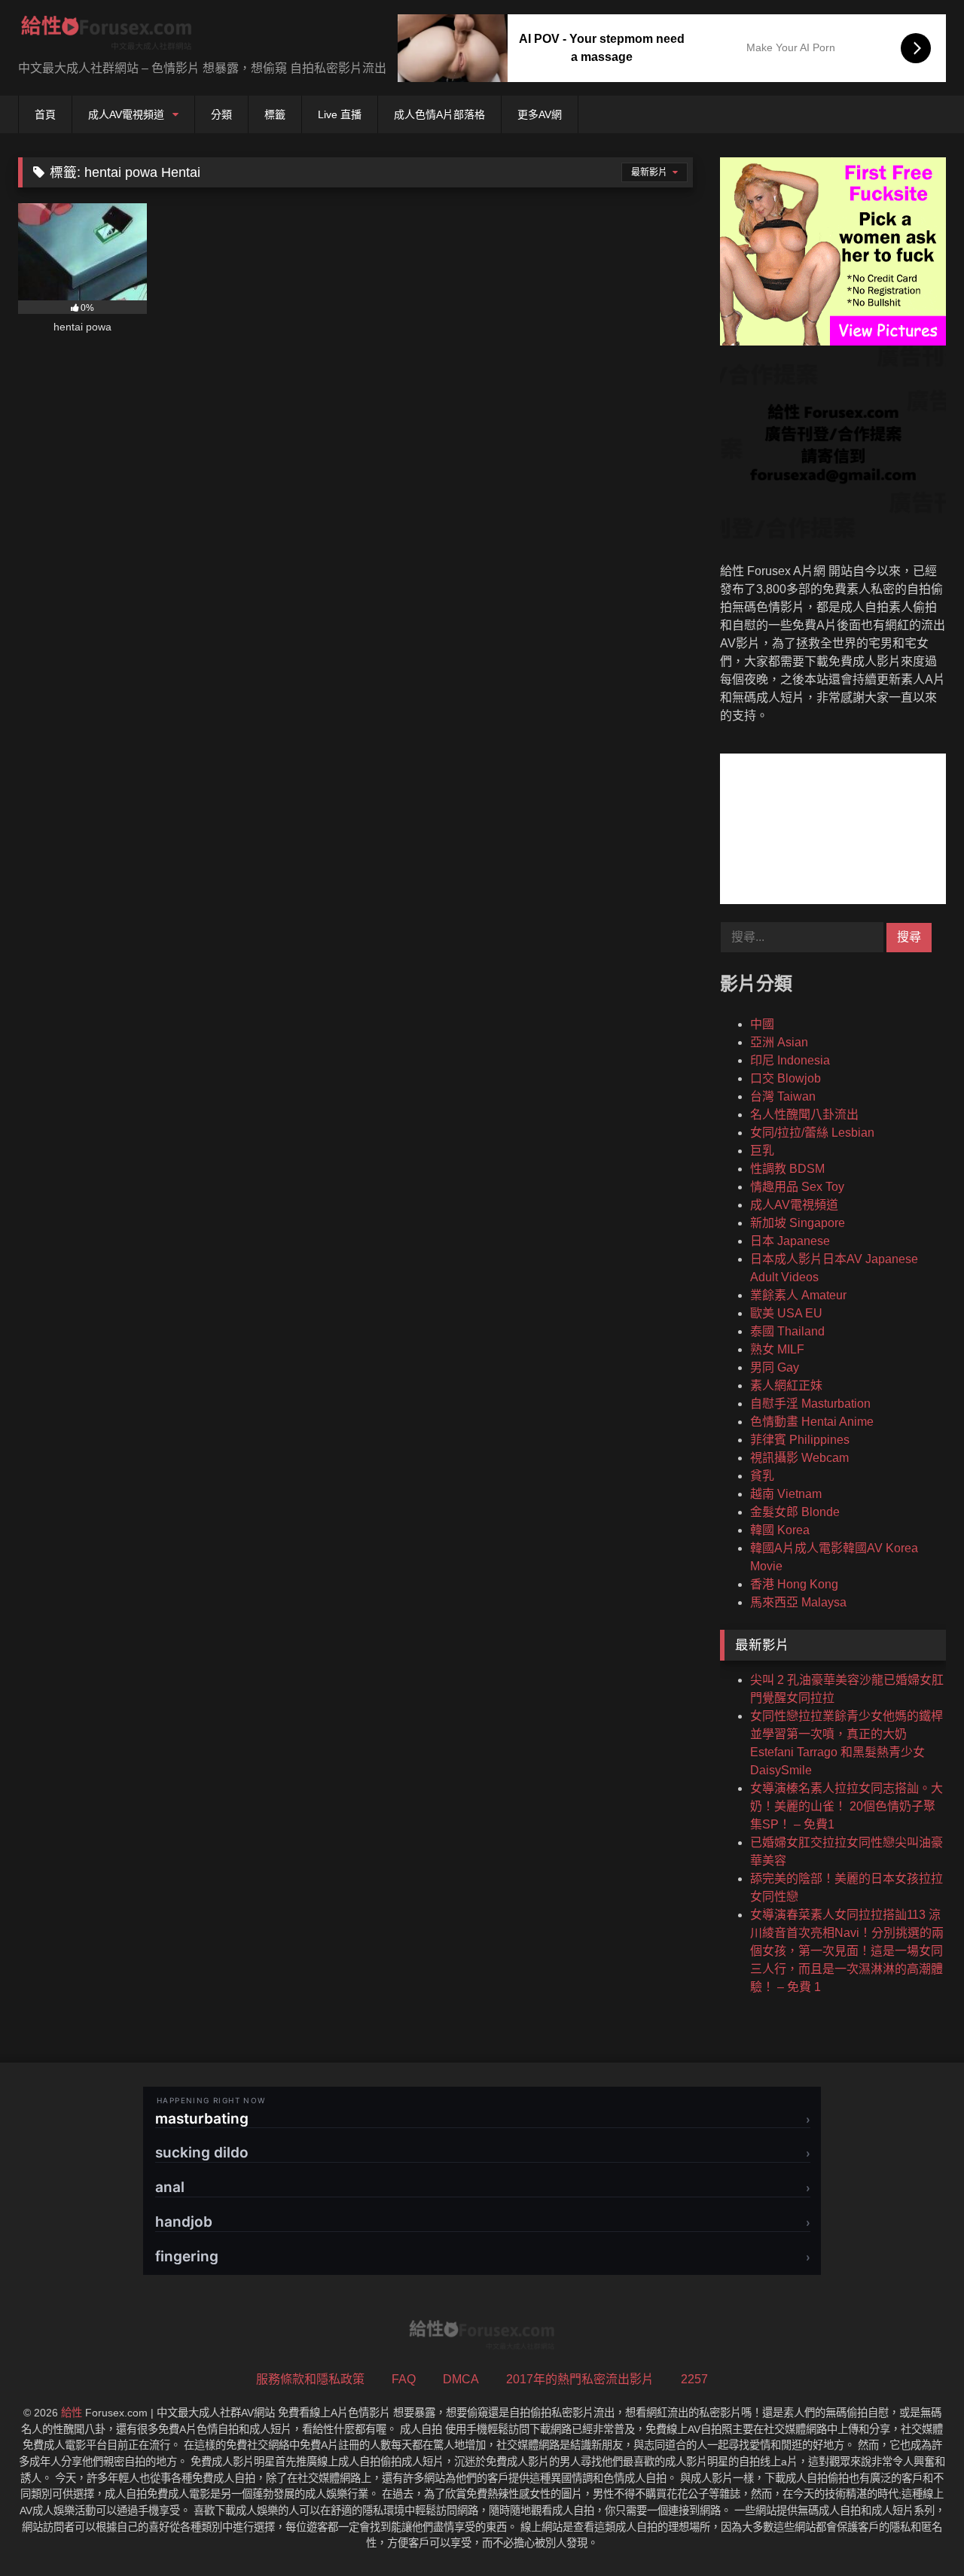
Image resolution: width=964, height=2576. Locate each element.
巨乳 (762, 1151)
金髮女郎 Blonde (795, 1512)
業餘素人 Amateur (798, 1295)
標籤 (275, 114)
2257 (694, 2379)
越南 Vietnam (786, 1494)
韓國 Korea (780, 1530)
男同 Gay (775, 1367)
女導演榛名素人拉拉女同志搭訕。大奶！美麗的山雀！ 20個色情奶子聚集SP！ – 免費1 (847, 1806)
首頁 (45, 114)
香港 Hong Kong (794, 1584)
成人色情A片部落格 (439, 114)
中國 (762, 1024)
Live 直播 (340, 114)
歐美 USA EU (786, 1313)
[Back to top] (917, 2531)
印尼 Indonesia (790, 1060)
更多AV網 (540, 114)
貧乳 (762, 1476)
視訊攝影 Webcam (799, 1458)
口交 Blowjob (786, 1078)
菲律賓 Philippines (800, 1440)
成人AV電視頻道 (126, 114)
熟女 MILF (777, 1349)
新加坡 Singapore (798, 1223)
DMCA (461, 2379)
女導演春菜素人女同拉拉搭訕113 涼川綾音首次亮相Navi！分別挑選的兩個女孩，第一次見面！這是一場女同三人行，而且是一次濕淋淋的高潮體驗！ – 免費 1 (847, 1951)
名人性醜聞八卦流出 (804, 1114)
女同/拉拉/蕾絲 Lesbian (812, 1133)
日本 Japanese (790, 1241)
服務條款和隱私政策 (310, 2379)
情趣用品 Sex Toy (797, 1187)
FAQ (404, 2379)
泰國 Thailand (787, 1331)
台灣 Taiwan (783, 1096)
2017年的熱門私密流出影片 (580, 2379)
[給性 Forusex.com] (107, 36)
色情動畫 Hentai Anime (812, 1422)
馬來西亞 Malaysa (798, 1602)
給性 (72, 2413)
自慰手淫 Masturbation (810, 1404)
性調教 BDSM (787, 1169)
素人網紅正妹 (786, 1385)
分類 (221, 114)
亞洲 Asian (779, 1042)
